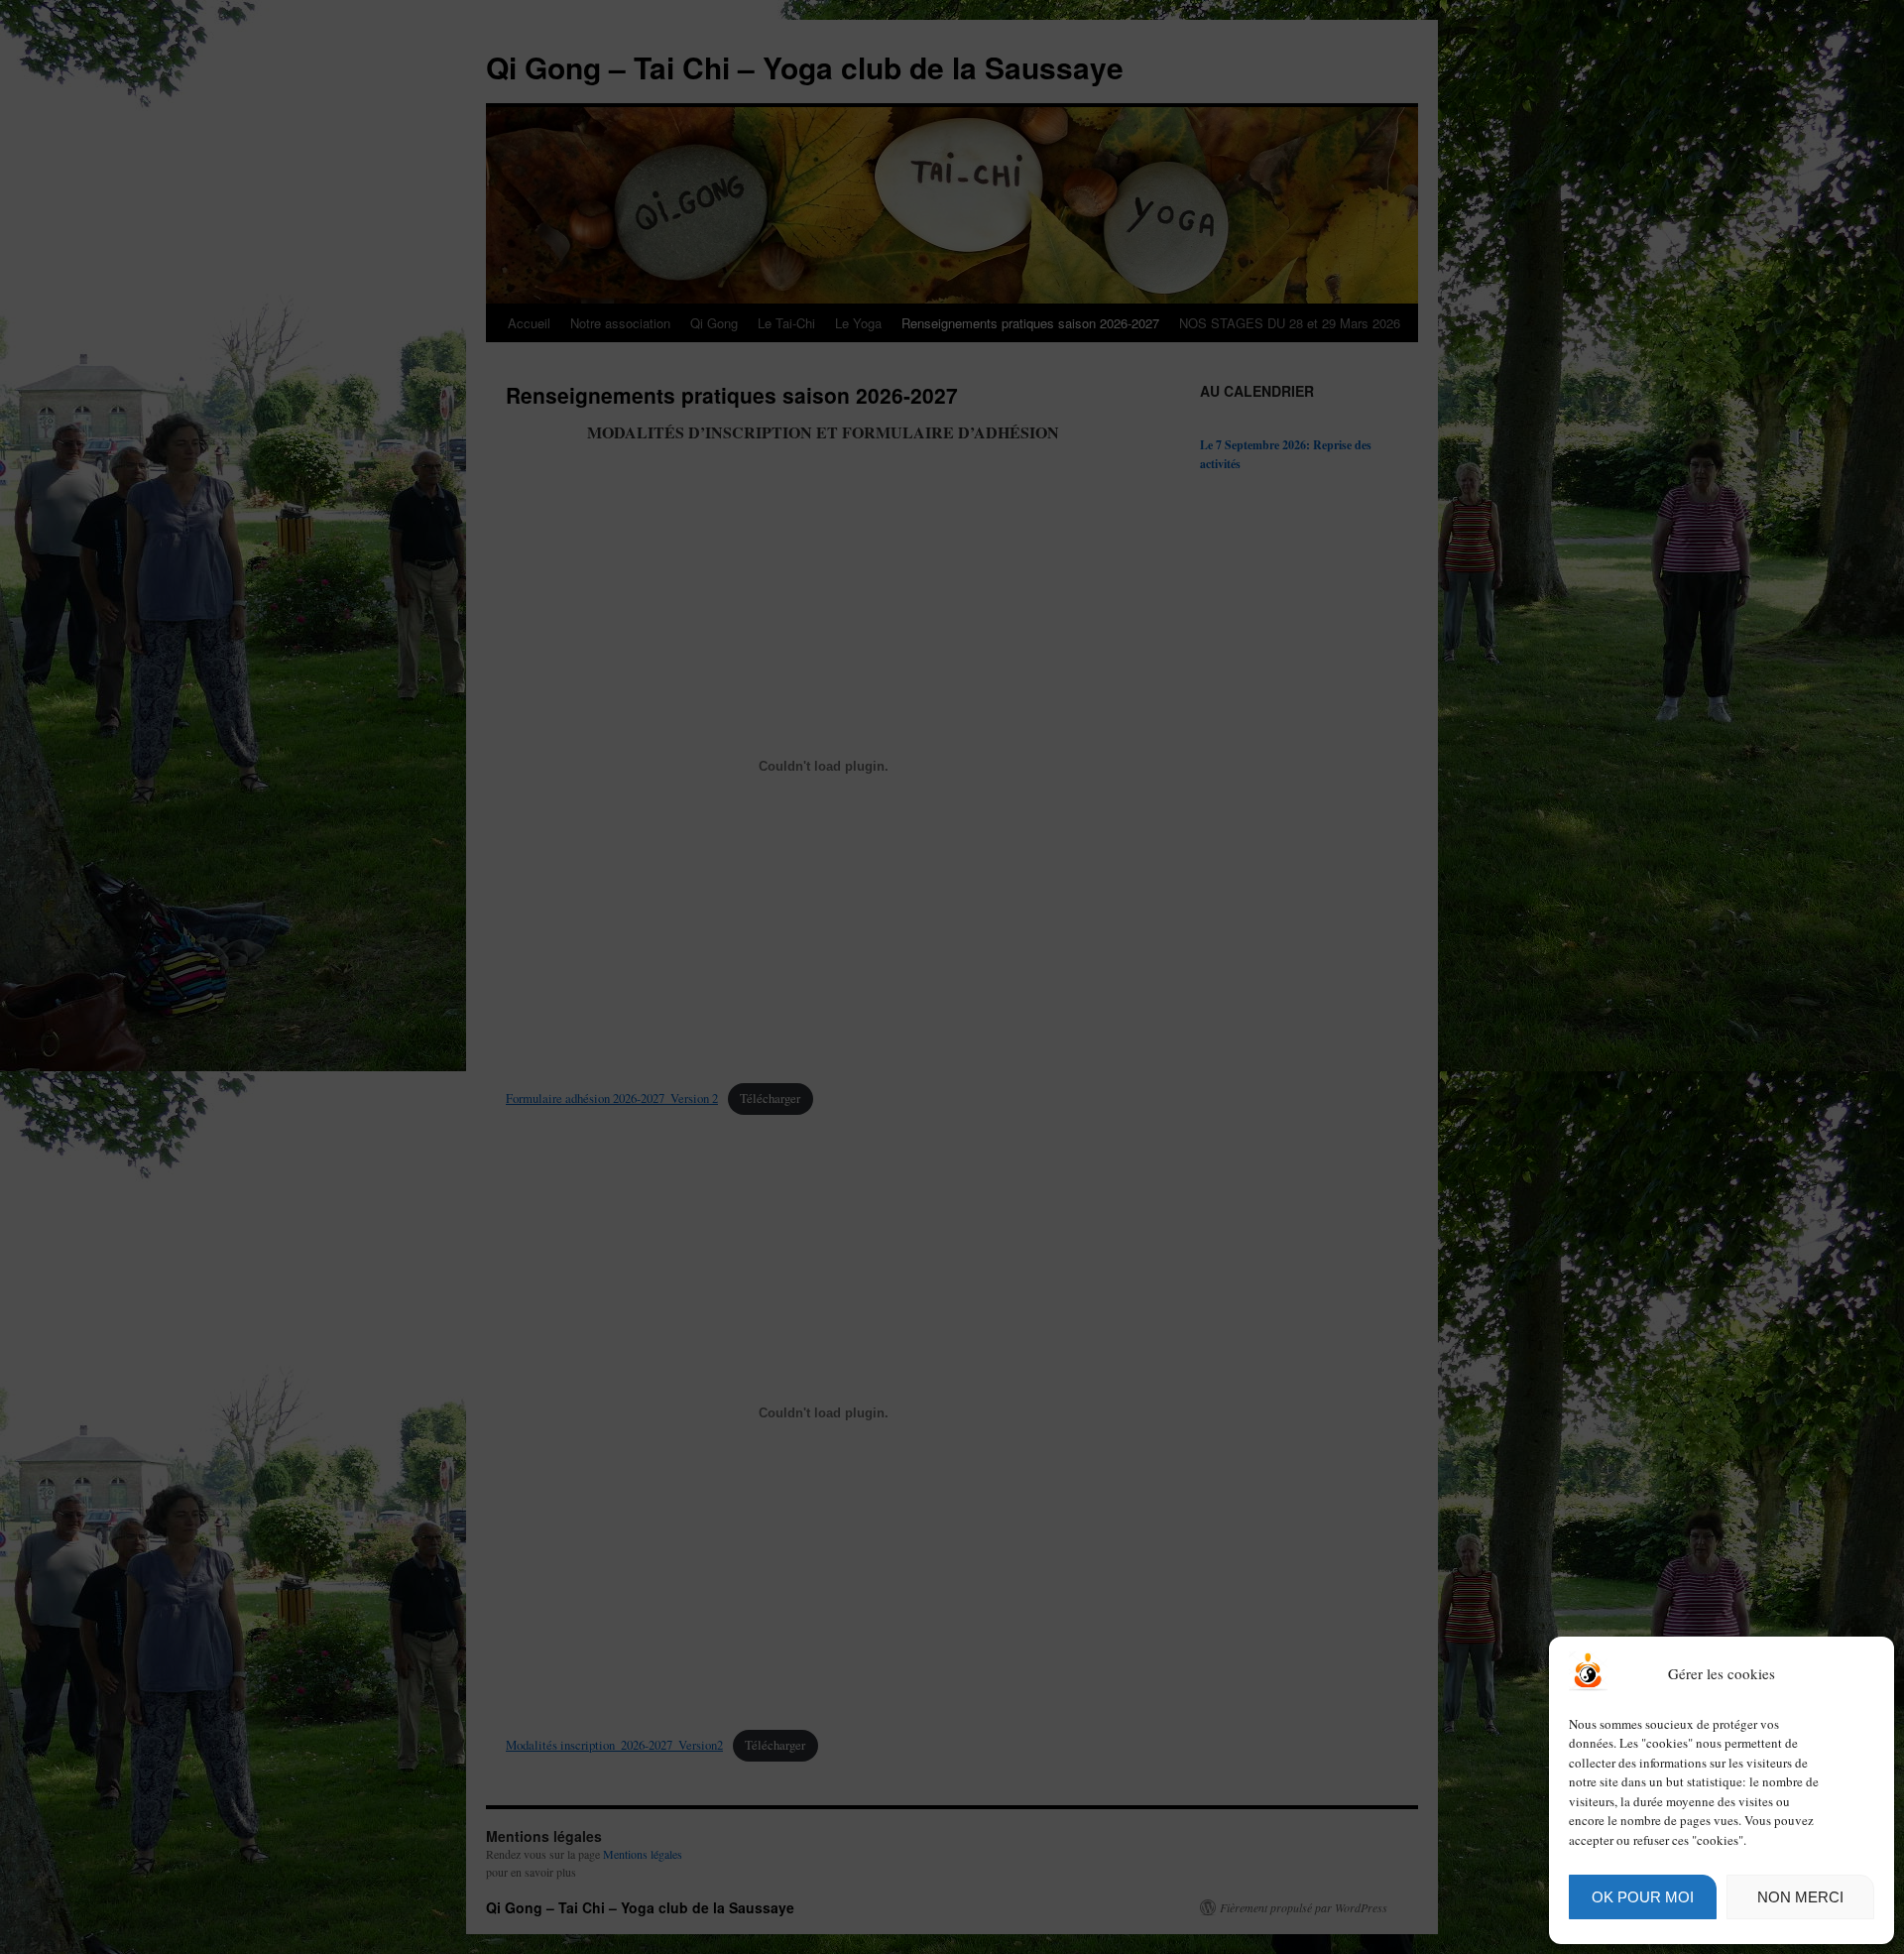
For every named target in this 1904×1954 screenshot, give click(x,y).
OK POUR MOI (1643, 1897)
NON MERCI (1800, 1897)
